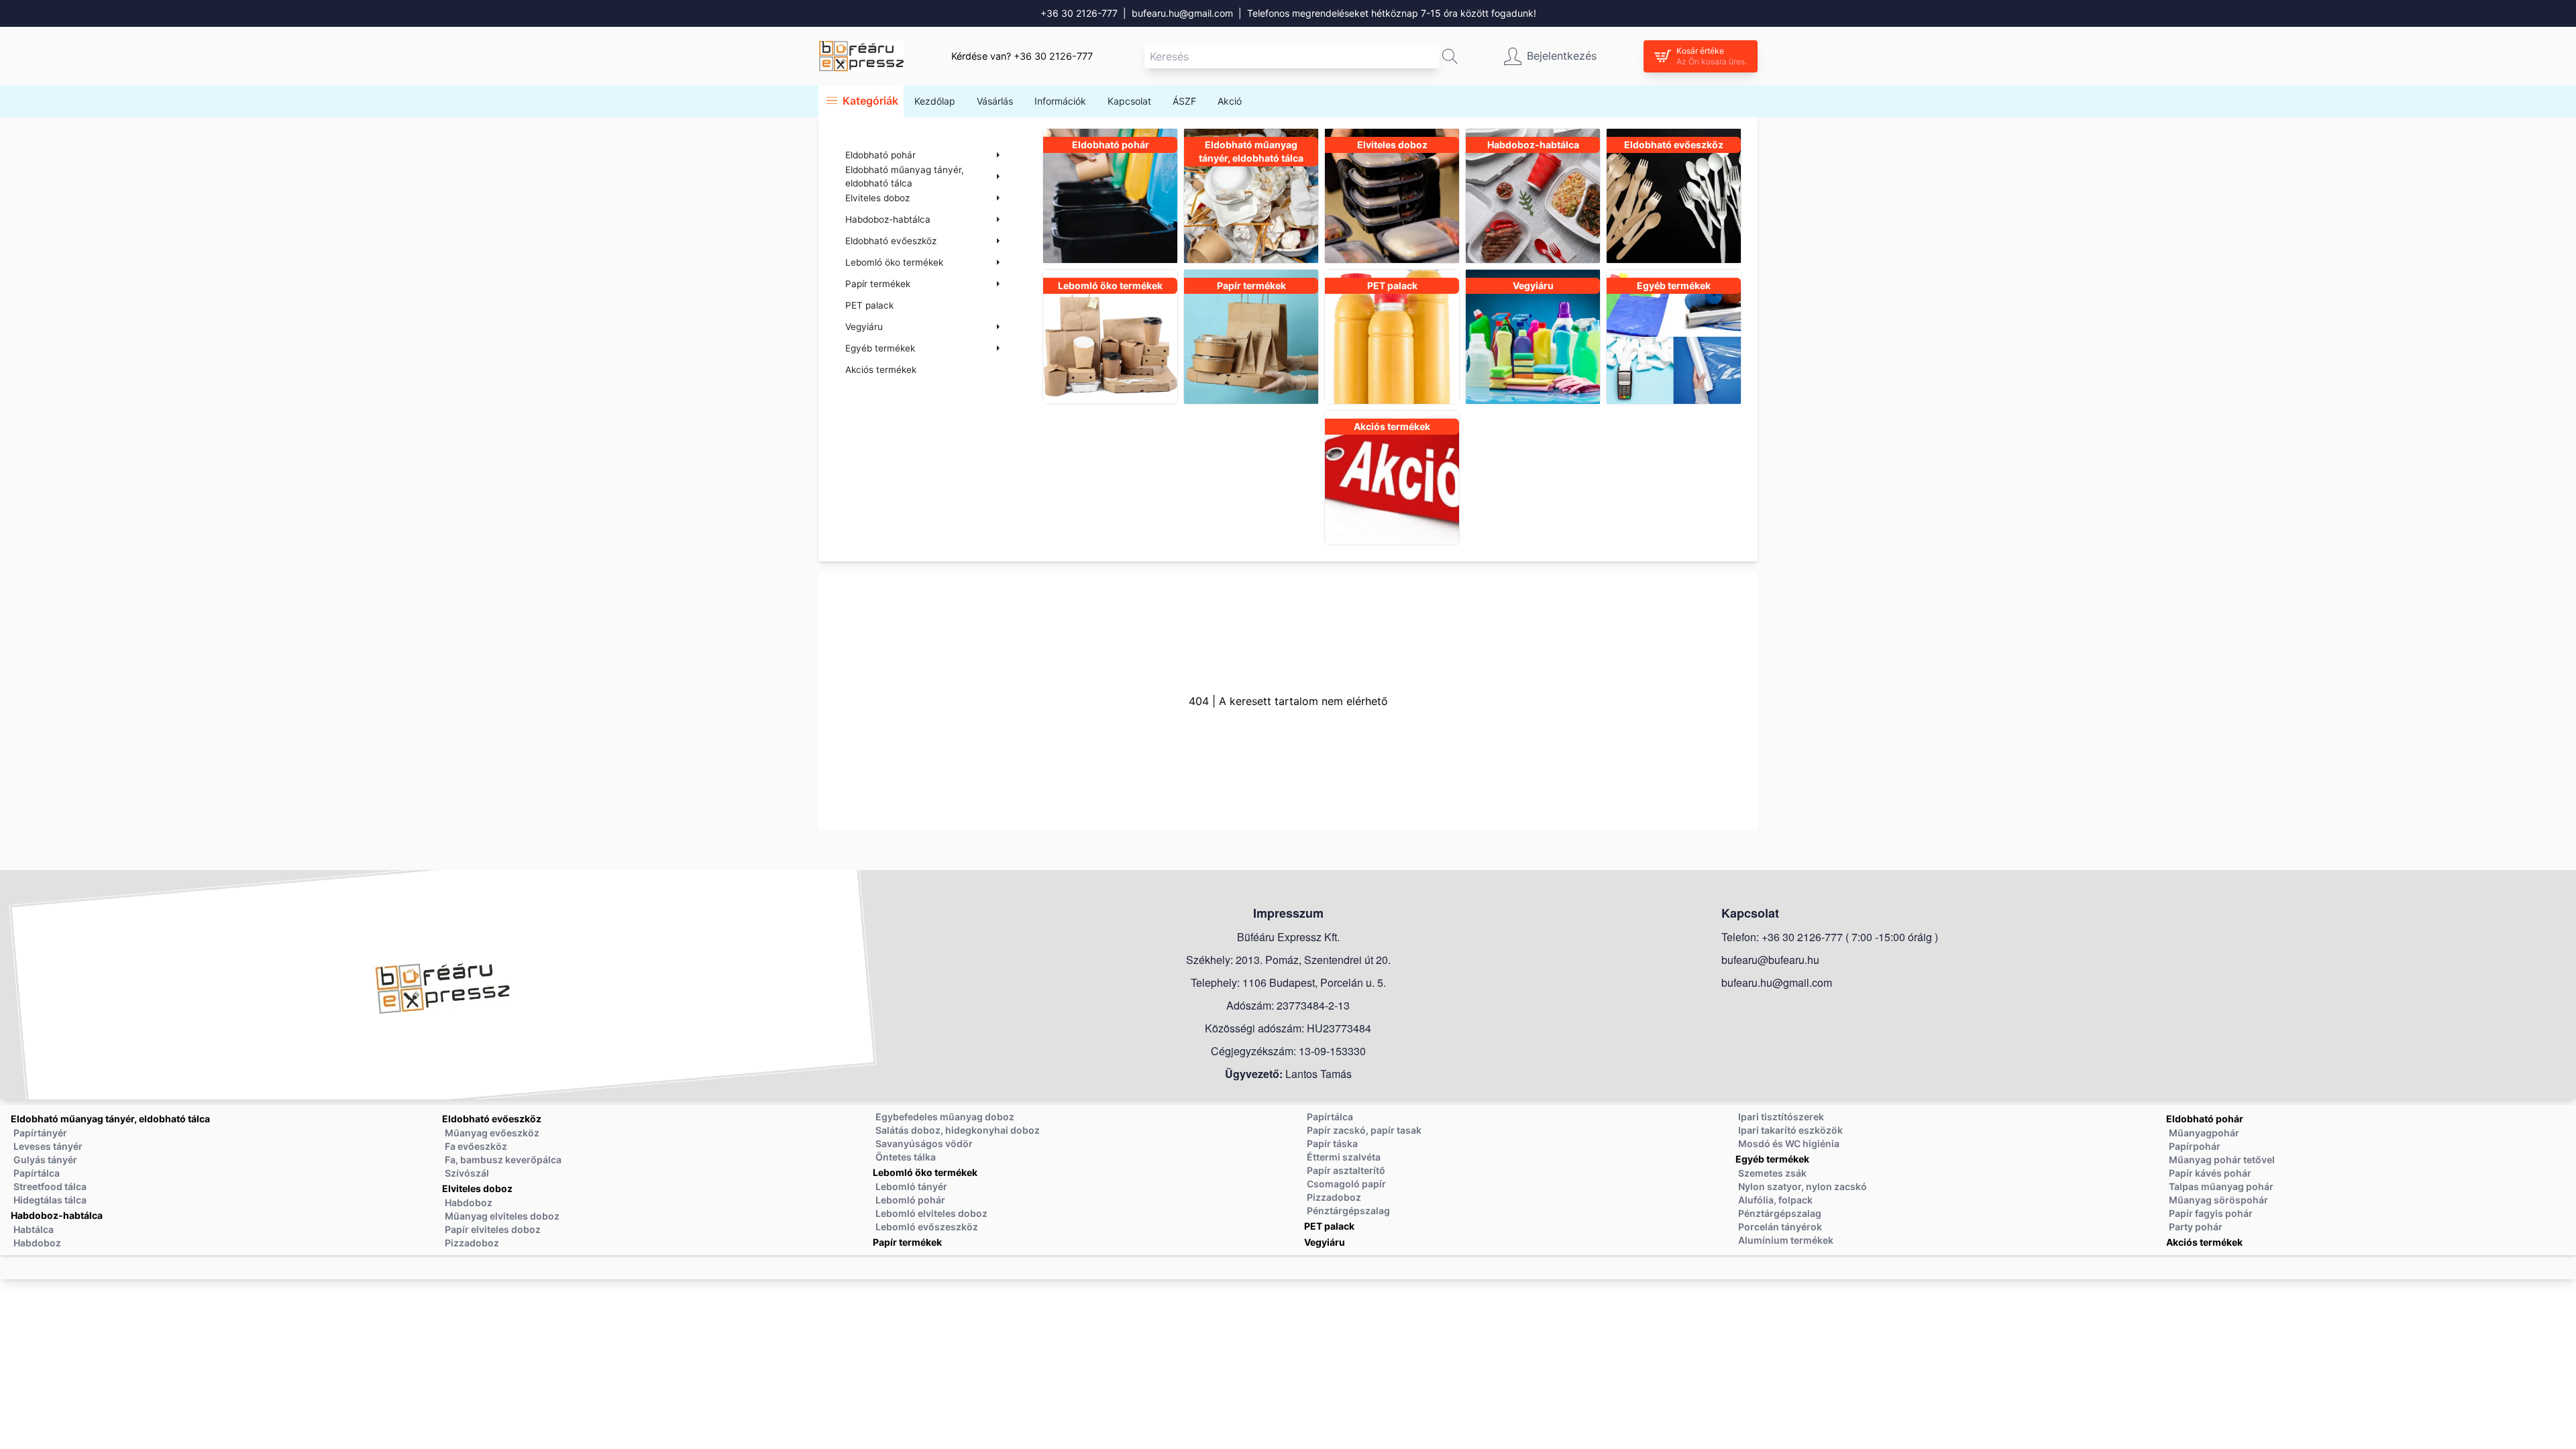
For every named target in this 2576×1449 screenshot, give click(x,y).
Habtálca (34, 1229)
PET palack (869, 305)
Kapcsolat (1129, 101)
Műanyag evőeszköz (492, 1133)
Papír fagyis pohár (2211, 1213)
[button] (1450, 56)
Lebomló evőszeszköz (927, 1227)
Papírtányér (40, 1133)
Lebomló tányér (911, 1186)
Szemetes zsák (1772, 1173)
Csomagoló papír (1346, 1184)
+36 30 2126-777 (1079, 13)
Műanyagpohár (2204, 1133)
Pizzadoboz (472, 1243)
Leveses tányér (48, 1146)
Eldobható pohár (2205, 1119)
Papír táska (1332, 1143)
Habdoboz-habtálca (57, 1215)
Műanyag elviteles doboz (502, 1216)
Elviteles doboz (477, 1188)
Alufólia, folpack (1775, 1200)
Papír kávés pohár (2210, 1173)
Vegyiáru (1325, 1242)
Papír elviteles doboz (493, 1229)
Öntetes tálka (906, 1157)
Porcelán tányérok (1780, 1227)
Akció (1230, 101)
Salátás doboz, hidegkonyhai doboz (958, 1130)
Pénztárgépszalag (1348, 1211)
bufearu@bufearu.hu (1770, 960)
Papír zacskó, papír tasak (1364, 1130)
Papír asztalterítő (1346, 1170)
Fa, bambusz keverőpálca (503, 1160)
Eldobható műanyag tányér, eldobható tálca (110, 1119)
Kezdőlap (935, 101)
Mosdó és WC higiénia (1789, 1143)
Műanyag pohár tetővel (2222, 1160)
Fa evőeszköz (476, 1146)
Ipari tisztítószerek (1781, 1117)
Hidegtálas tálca (50, 1200)
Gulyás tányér (45, 1160)
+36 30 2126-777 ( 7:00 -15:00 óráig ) (1850, 937)
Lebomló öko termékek (925, 1172)
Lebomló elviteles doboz (931, 1213)
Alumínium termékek (1786, 1240)
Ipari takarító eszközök (1790, 1130)
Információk (1060, 101)
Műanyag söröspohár (2218, 1200)
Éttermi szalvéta (1344, 1157)
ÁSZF (1184, 101)
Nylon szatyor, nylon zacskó (1803, 1186)
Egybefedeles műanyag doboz (945, 1117)
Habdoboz (37, 1243)
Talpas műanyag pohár (2221, 1186)
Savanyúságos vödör (924, 1143)
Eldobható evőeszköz (492, 1119)
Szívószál (467, 1173)
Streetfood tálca (50, 1186)
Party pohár (2196, 1227)
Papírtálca (37, 1173)
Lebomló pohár (910, 1200)
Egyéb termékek (1772, 1159)
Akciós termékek (881, 370)
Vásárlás (995, 101)
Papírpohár (2195, 1146)
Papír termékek (907, 1242)
